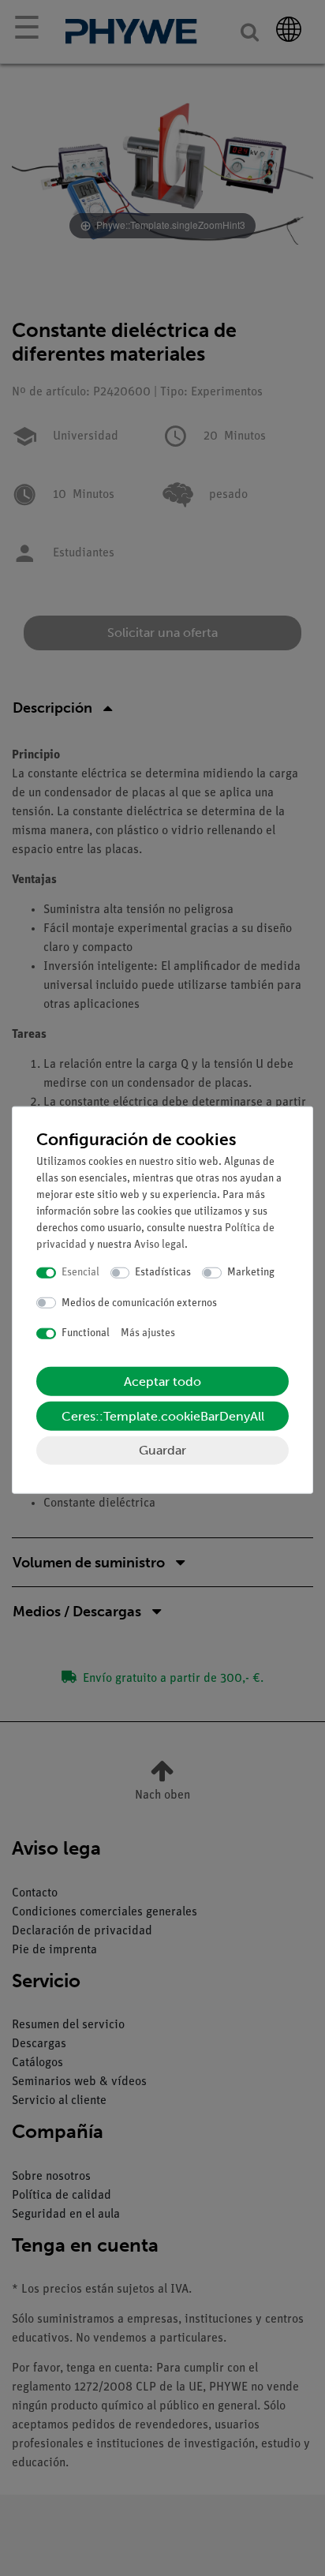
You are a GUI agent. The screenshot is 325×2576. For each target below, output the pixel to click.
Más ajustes (148, 1333)
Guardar (162, 1449)
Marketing (251, 1273)
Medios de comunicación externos (139, 1303)
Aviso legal (159, 1245)
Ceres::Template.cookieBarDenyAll (163, 1415)
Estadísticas (163, 1273)
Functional (86, 1333)
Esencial (80, 1273)
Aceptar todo (162, 1381)
